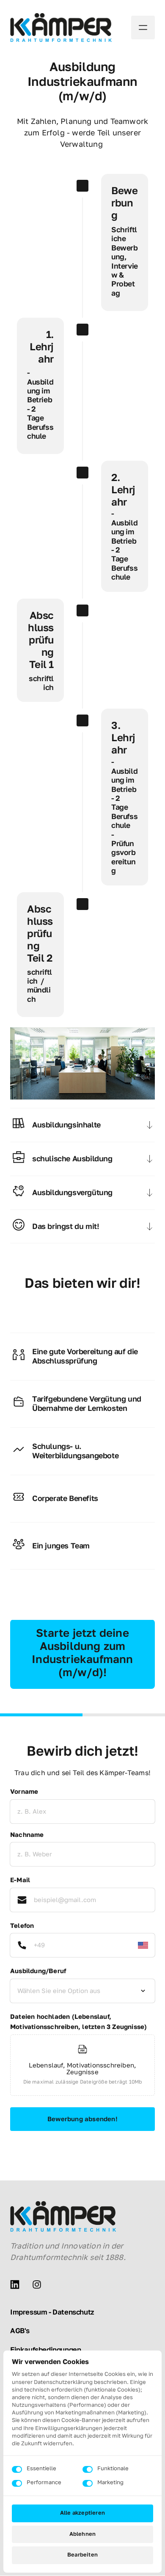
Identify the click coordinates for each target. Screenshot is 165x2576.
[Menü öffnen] (143, 27)
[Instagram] (40, 2285)
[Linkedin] (18, 2285)
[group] (82, 2067)
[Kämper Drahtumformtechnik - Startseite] (61, 27)
